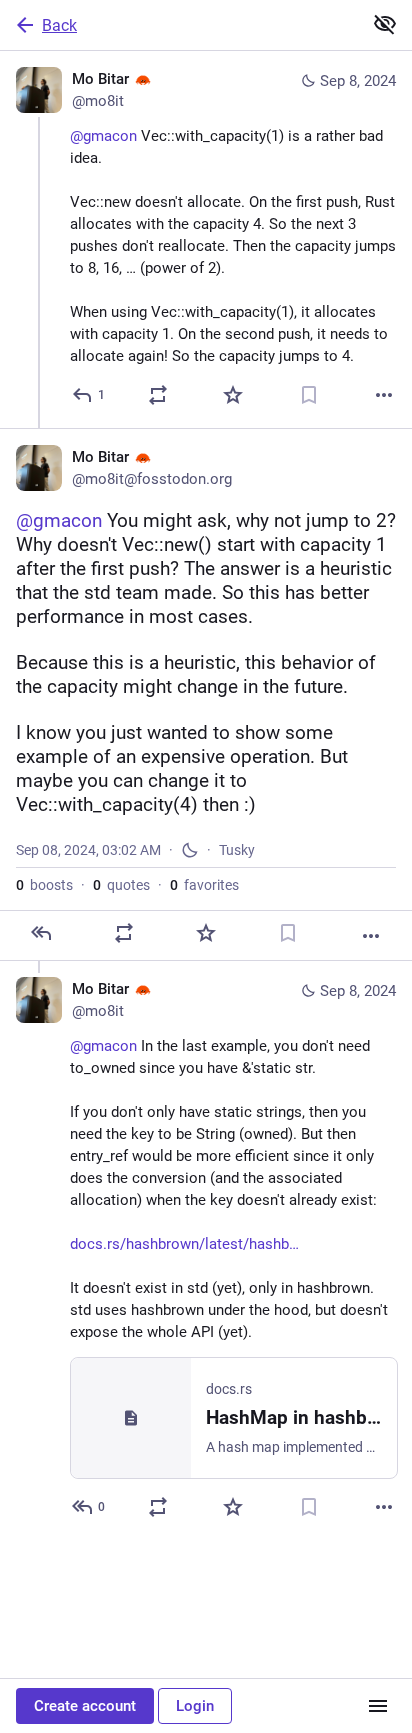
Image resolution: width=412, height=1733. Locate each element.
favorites (204, 885)
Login (195, 1706)
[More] (384, 395)
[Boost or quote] (158, 395)
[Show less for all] (385, 24)
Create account (85, 1706)
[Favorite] (233, 395)
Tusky (237, 850)
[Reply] (41, 933)
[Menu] (378, 1706)
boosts (44, 885)
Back (59, 25)
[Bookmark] (309, 395)
